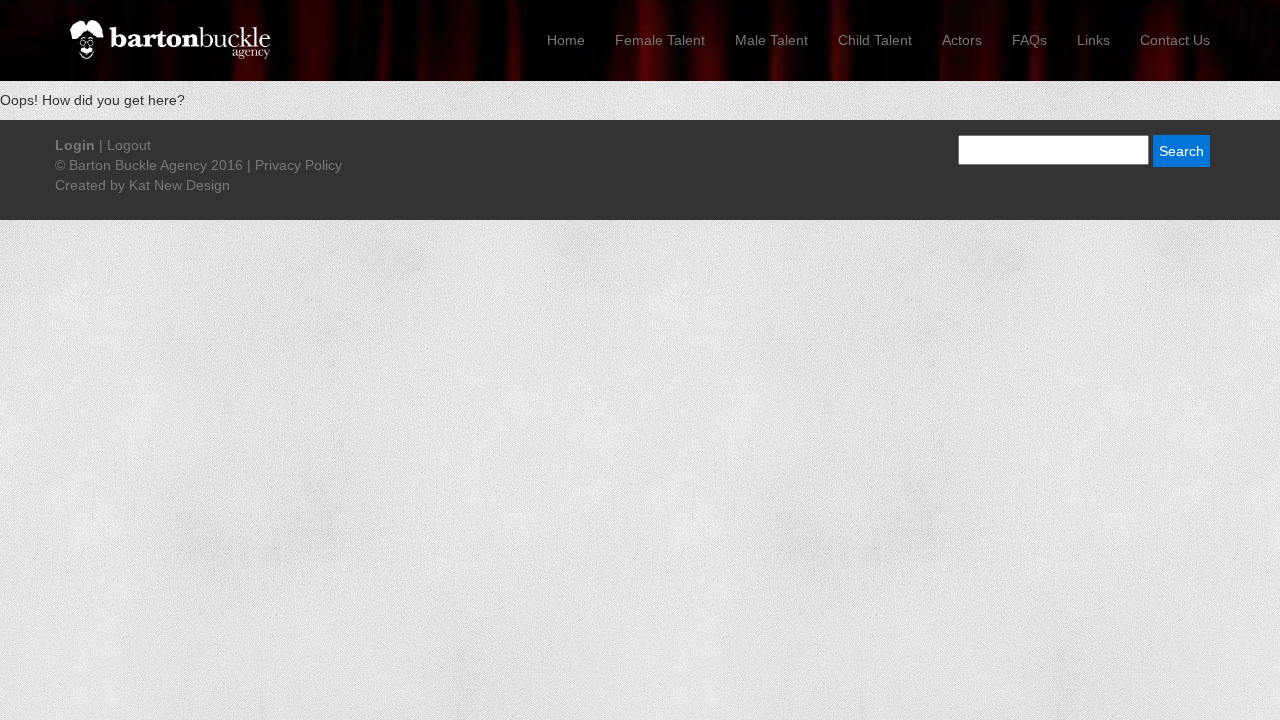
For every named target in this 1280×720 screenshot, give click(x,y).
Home (566, 40)
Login (75, 145)
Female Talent (660, 40)
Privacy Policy (298, 165)
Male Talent (771, 40)
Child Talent (875, 40)
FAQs (1029, 40)
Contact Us (1175, 40)
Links (1093, 40)
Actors (962, 40)
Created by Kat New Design (142, 185)
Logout (129, 145)
